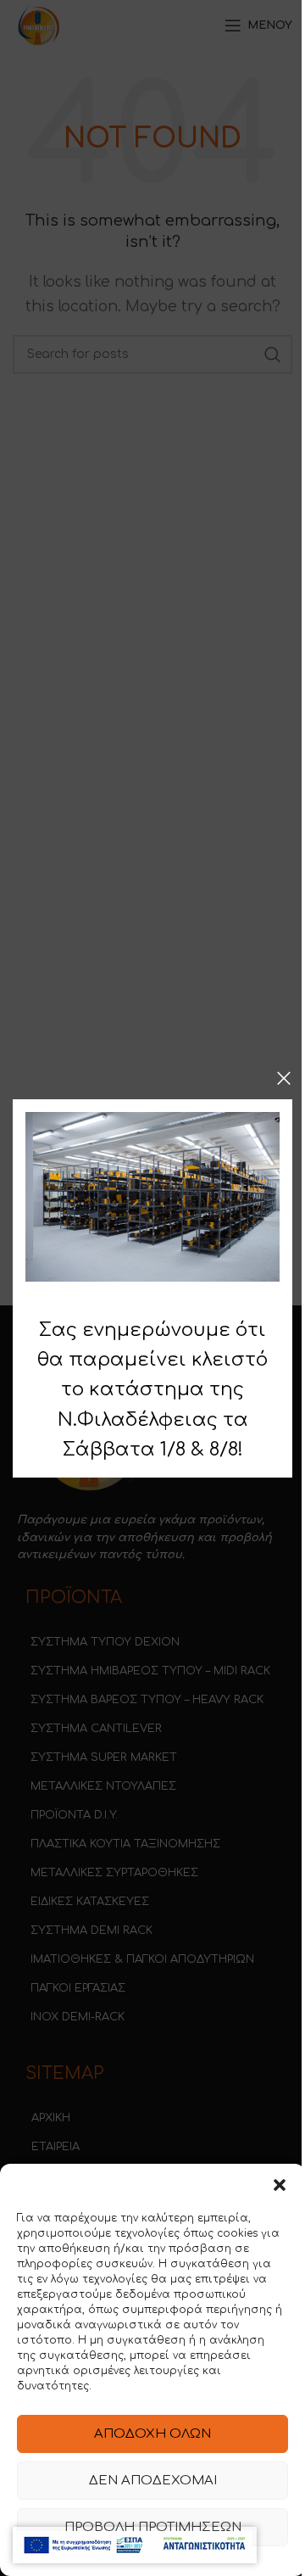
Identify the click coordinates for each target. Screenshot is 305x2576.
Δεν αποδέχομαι (153, 2481)
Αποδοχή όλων (152, 2434)
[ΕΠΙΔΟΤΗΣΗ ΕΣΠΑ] (135, 2545)
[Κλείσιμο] (284, 1078)
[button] (280, 2185)
